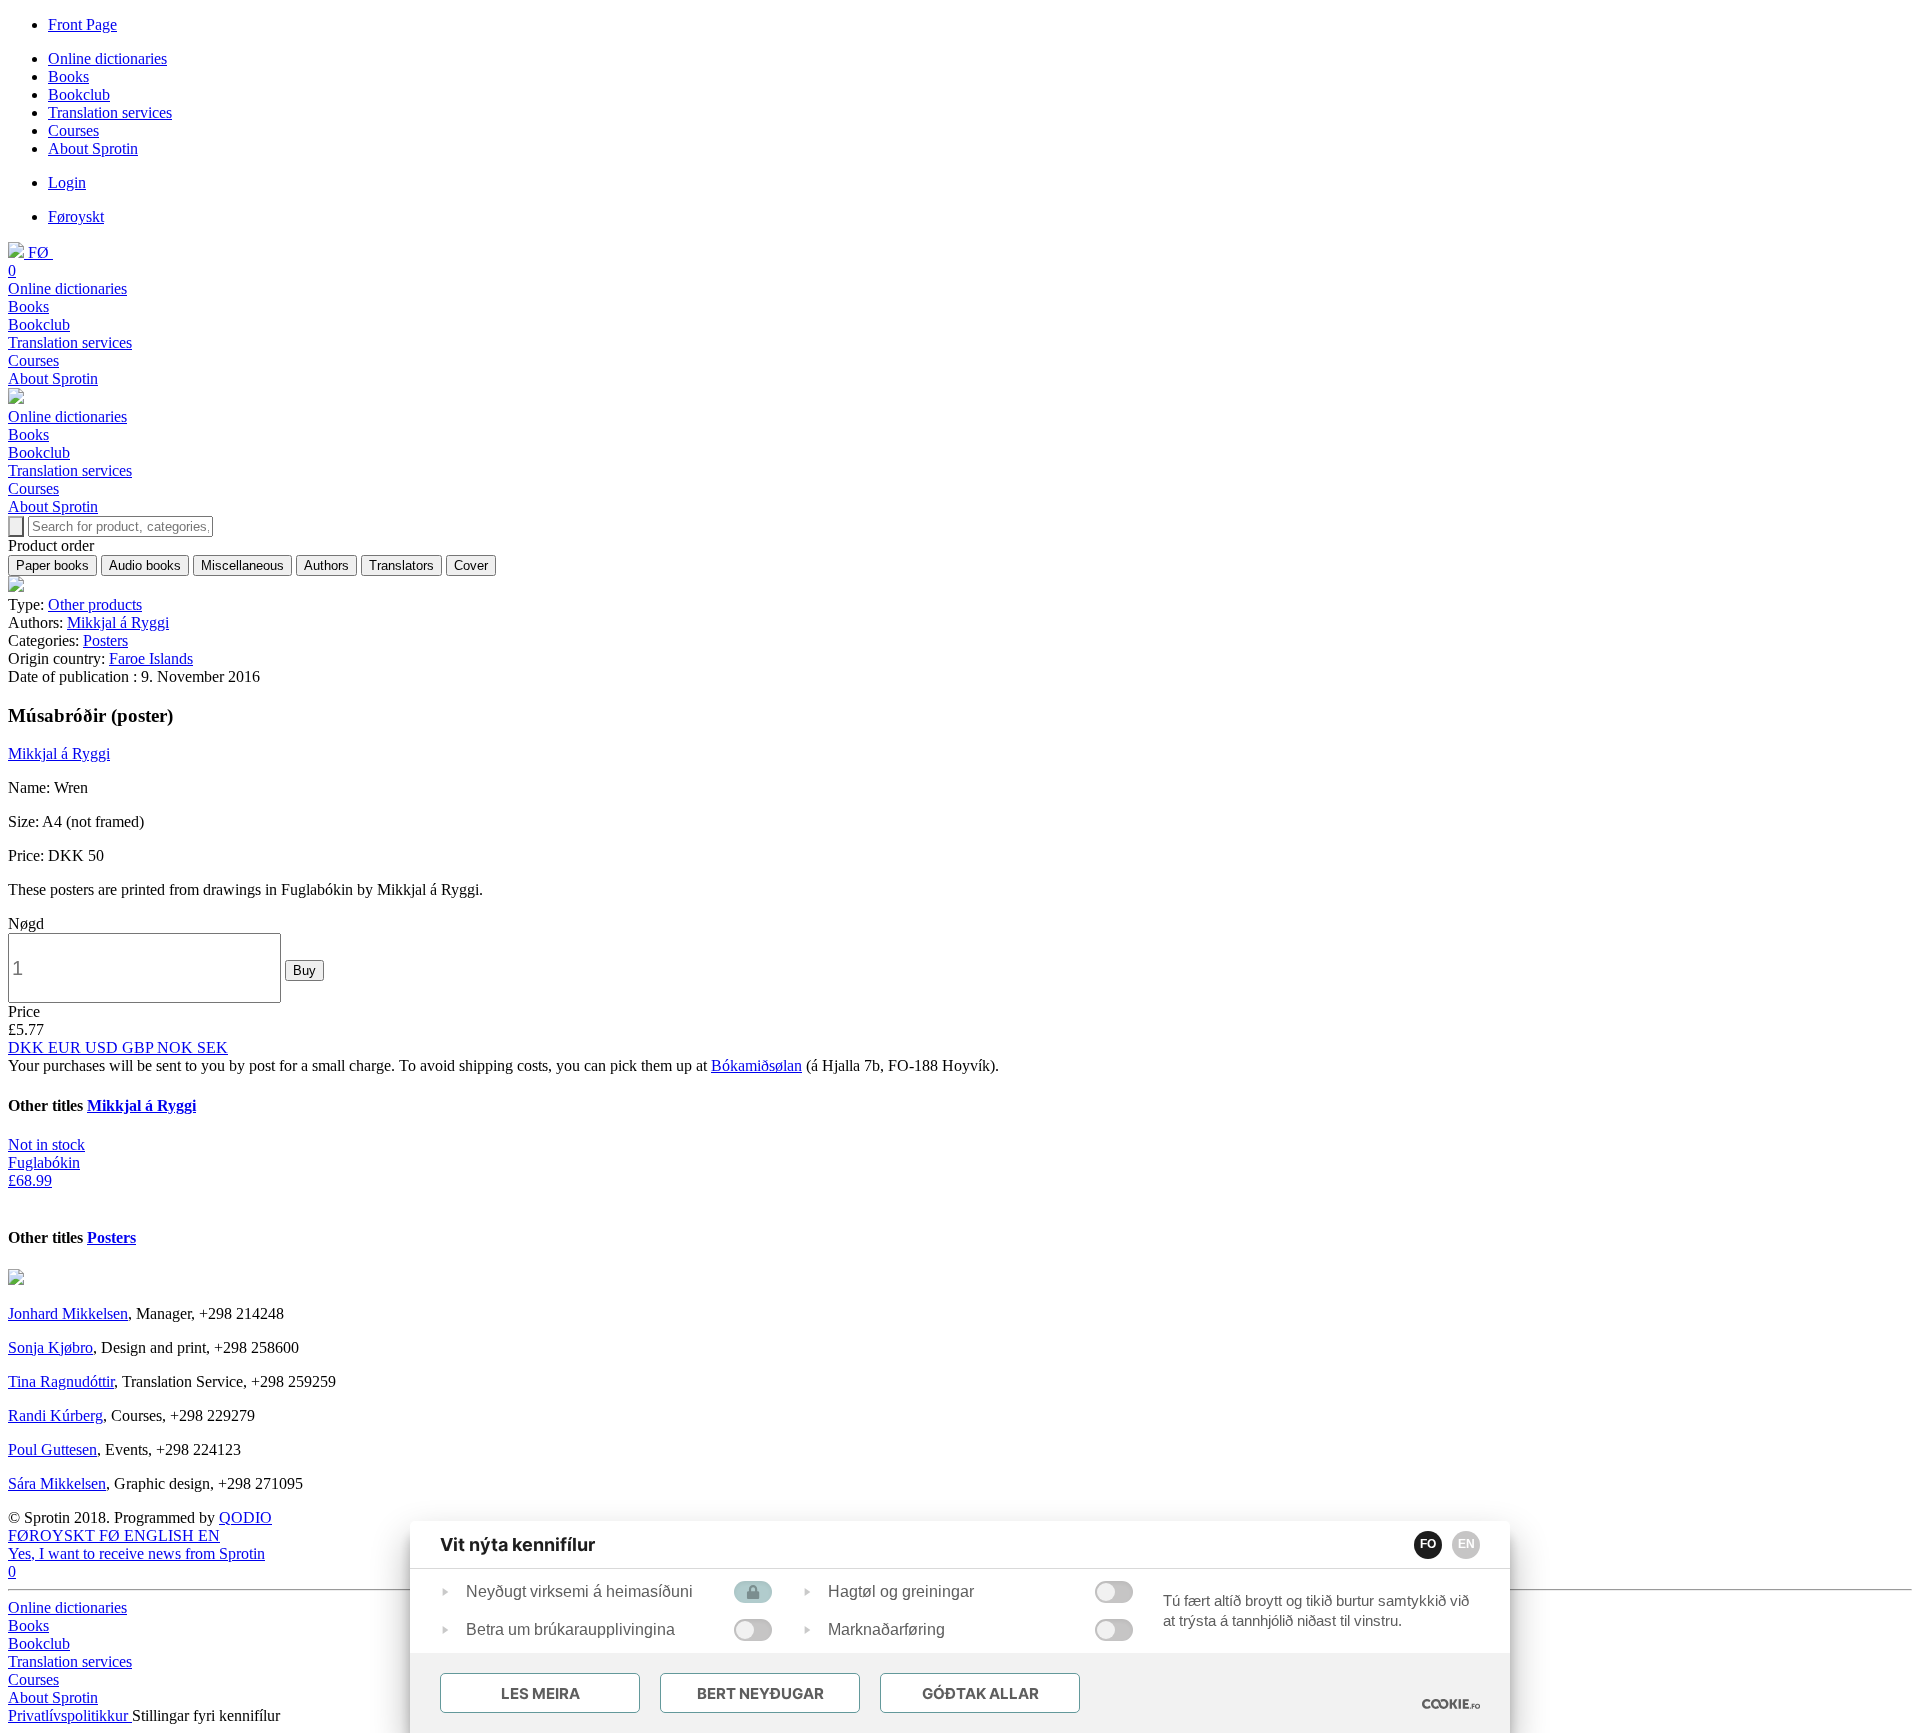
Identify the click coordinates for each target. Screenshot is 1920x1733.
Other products (95, 604)
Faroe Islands (151, 658)
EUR (66, 1047)
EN (1466, 1544)
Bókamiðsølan (756, 1065)
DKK (28, 1047)
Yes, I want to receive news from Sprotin (136, 1553)
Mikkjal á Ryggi (118, 622)
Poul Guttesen (52, 1449)
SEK (212, 1047)
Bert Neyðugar (760, 1693)
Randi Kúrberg (55, 1415)
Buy (304, 970)
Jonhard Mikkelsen (68, 1313)
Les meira (540, 1693)
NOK (177, 1047)
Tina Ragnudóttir (61, 1381)
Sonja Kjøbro (50, 1347)
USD (103, 1047)
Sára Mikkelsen (57, 1483)
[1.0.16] (1451, 1704)
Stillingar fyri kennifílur (206, 1715)
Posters (105, 640)
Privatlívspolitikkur (70, 1715)
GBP (139, 1047)
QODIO (245, 1517)
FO (1428, 1544)
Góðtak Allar (980, 1693)
